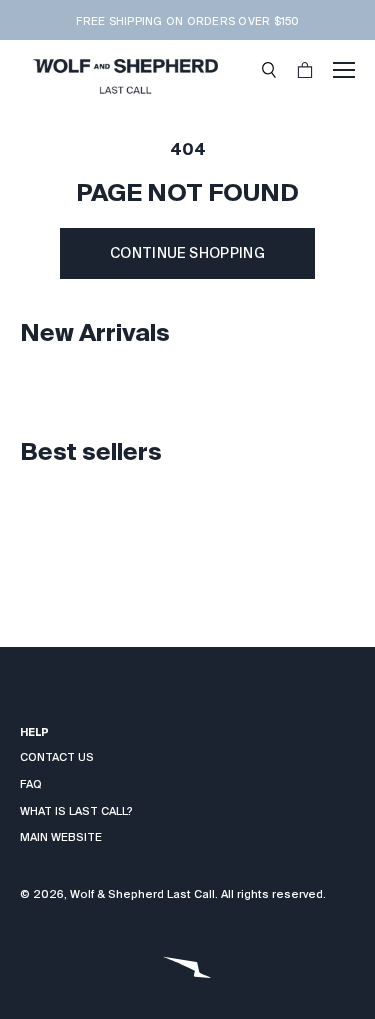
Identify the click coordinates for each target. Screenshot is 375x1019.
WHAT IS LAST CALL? (76, 811)
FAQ (31, 784)
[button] (269, 70)
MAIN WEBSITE (61, 837)
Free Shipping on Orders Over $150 (187, 21)
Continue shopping (187, 253)
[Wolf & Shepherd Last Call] (125, 70)
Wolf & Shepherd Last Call (142, 894)
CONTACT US (57, 757)
